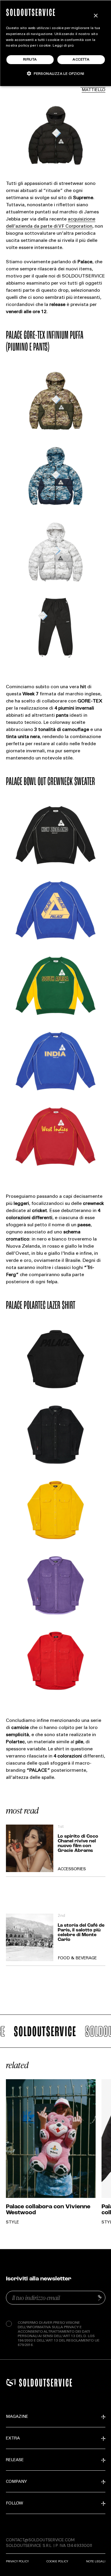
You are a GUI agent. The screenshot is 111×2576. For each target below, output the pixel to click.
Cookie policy (57, 2561)
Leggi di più (63, 46)
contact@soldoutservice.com (40, 2540)
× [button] (95, 16)
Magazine (17, 2417)
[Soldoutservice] (11, 2383)
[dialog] (55, 43)
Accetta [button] (81, 60)
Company (16, 2482)
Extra (13, 2439)
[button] (56, 73)
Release (15, 2460)
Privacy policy (17, 2561)
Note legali (96, 2561)
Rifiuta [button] (30, 60)
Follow (15, 2504)
